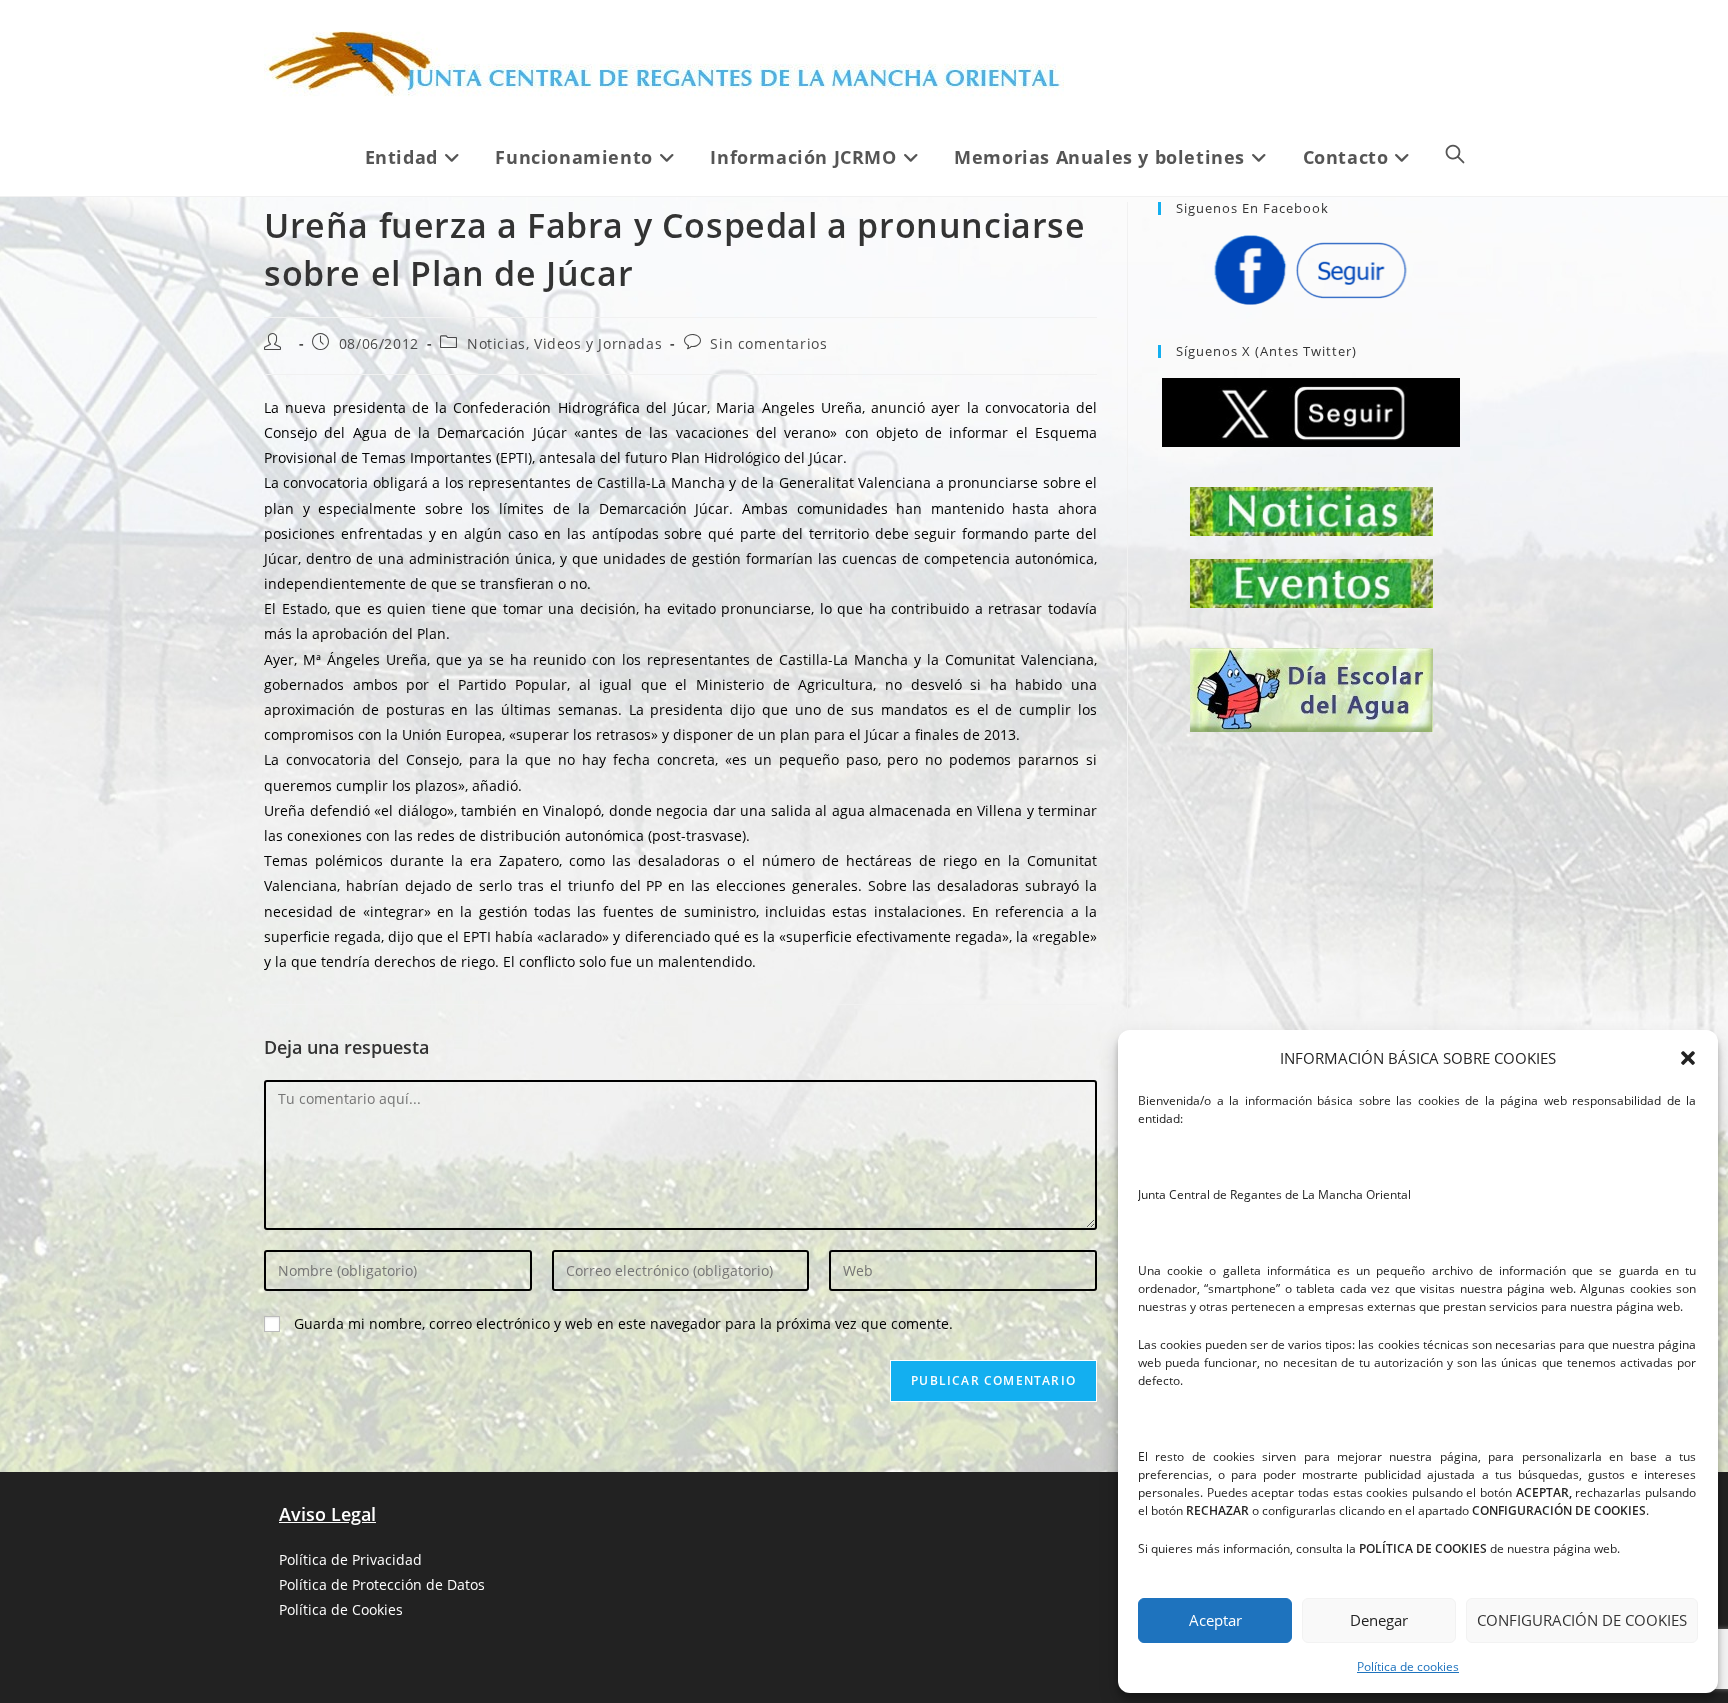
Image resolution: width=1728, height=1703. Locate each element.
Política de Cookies (341, 1609)
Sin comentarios (768, 343)
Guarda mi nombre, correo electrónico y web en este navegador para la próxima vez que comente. (623, 1323)
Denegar (1379, 1620)
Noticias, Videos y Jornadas (564, 343)
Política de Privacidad (350, 1559)
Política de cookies (1408, 1666)
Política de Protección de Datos (382, 1584)
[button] (1688, 1058)
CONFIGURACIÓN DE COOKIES (1582, 1620)
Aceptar (1215, 1620)
